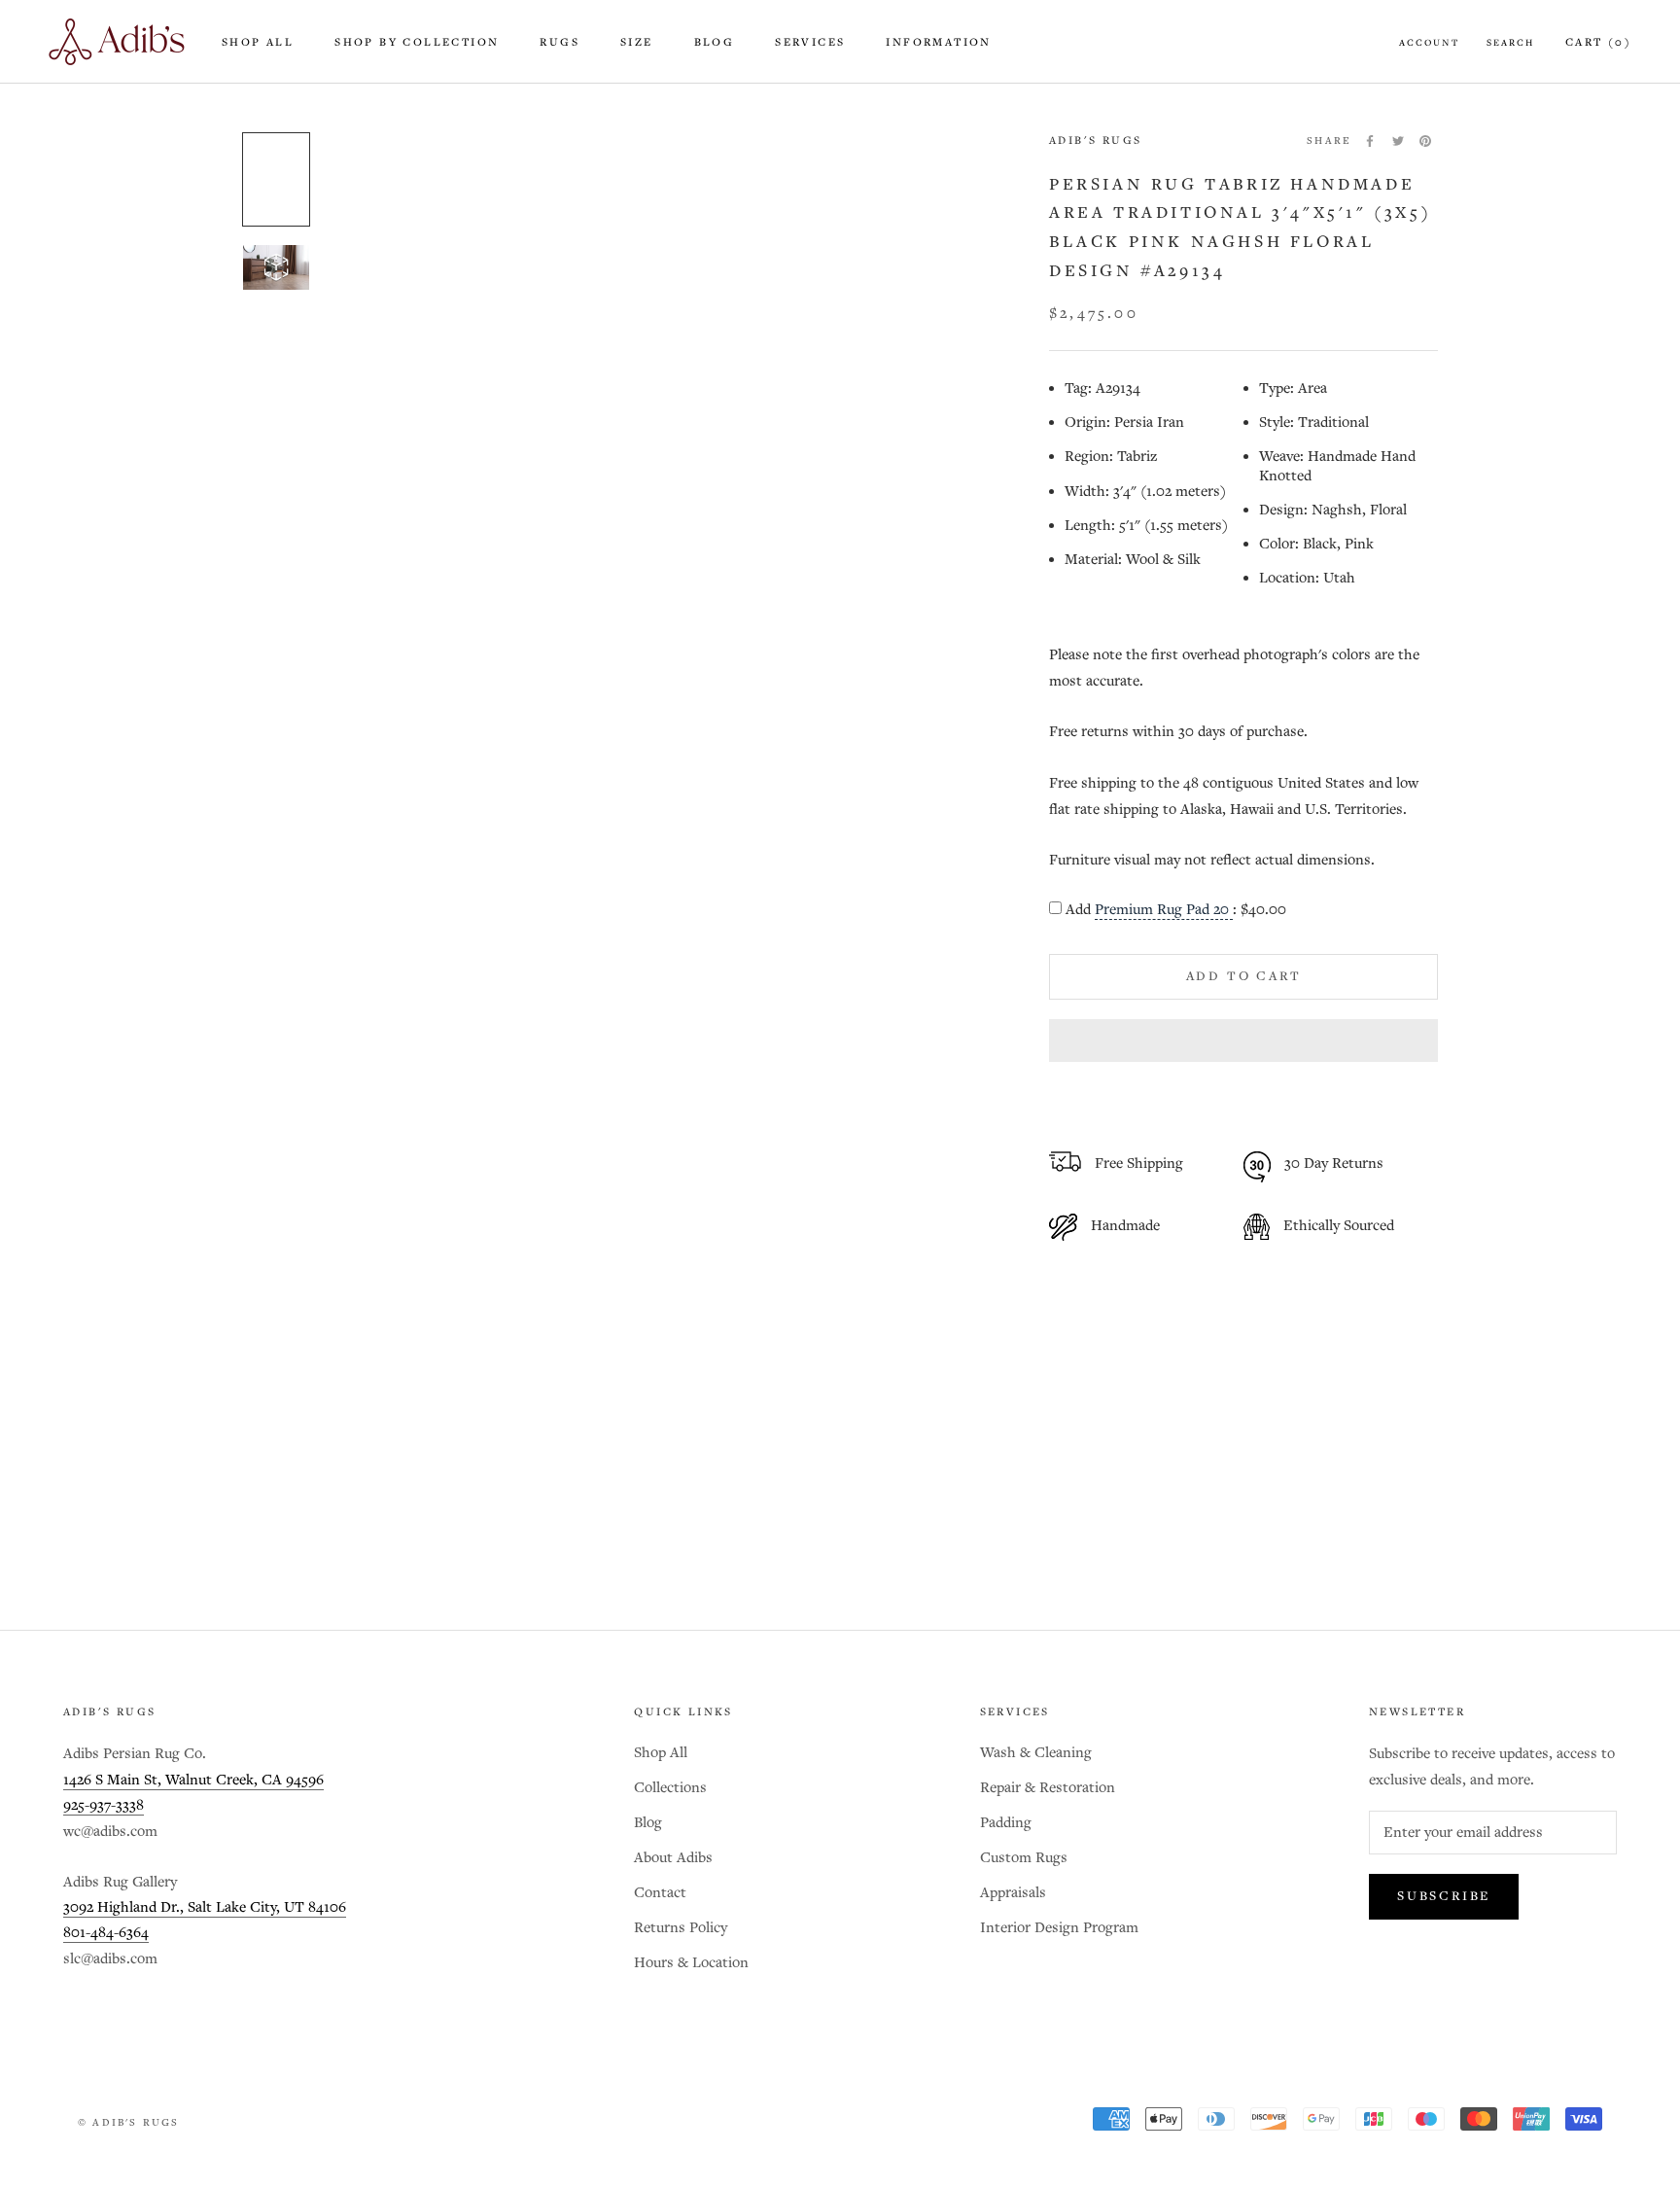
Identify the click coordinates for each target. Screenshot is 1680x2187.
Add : (1176, 910)
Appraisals (1013, 1893)
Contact (660, 1893)
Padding (1006, 1823)
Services (810, 43)
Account (1429, 43)
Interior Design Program (1059, 1928)
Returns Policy (681, 1928)
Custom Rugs (1024, 1858)
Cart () (1598, 43)
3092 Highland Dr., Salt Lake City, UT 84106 (205, 1907)
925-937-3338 (104, 1805)
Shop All (258, 43)
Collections (670, 1788)
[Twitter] (1398, 141)
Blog (715, 43)
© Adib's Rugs (129, 2123)
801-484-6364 (106, 1933)
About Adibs (673, 1858)
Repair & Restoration (1048, 1788)
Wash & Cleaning (1036, 1753)
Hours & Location (691, 1963)
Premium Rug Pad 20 (1164, 910)
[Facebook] (1370, 141)
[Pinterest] (1425, 141)
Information (938, 43)
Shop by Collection (417, 43)
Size (637, 43)
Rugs (560, 43)
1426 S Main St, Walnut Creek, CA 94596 (193, 1780)
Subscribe (1444, 1897)
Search (1510, 43)
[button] (1243, 1041)
